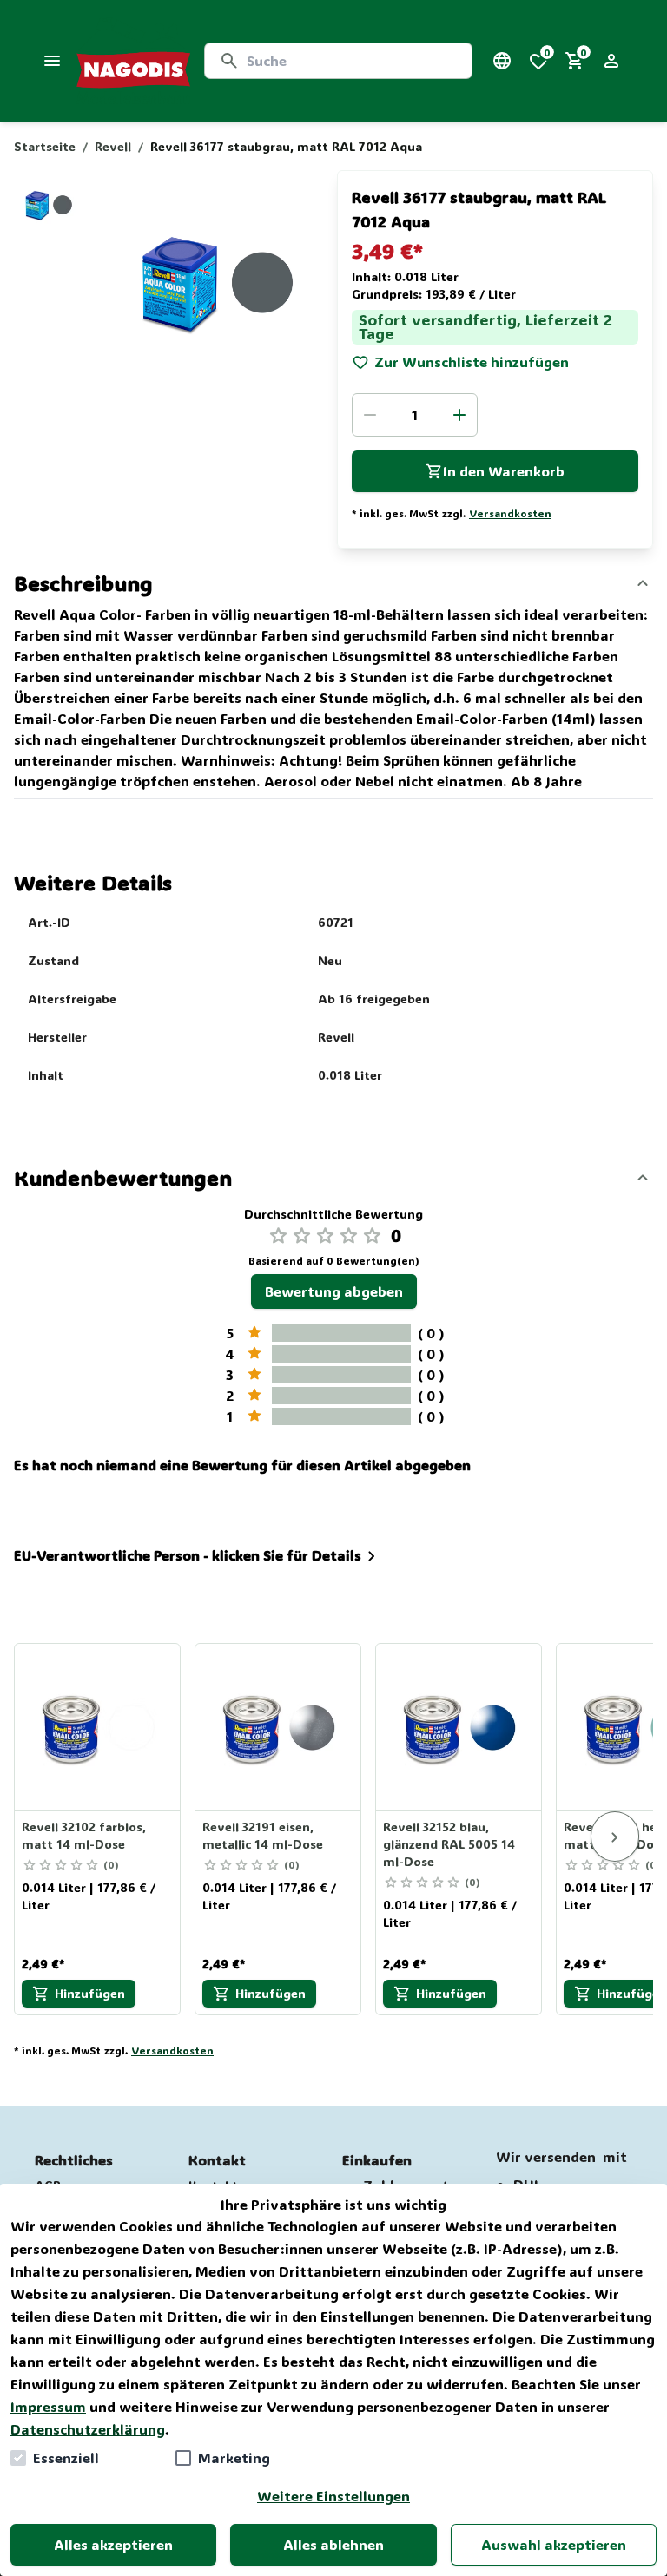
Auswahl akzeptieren (554, 2544)
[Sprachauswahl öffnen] (502, 61)
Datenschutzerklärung (88, 2429)
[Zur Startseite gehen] (133, 61)
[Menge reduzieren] (370, 415)
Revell (113, 146)
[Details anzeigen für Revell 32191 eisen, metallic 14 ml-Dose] (279, 1727)
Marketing (234, 2458)
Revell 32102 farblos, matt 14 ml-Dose (84, 1835)
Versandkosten (510, 513)
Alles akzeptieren (113, 2544)
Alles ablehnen (333, 2544)
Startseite (45, 146)
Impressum (48, 2406)
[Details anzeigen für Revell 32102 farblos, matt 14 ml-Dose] (98, 1727)
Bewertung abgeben (334, 1291)
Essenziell (66, 2458)
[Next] (615, 1837)
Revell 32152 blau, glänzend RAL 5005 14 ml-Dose (449, 1844)
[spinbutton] (415, 415)
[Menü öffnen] (52, 61)
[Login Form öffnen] (611, 61)
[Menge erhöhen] (459, 415)
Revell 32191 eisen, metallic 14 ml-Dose (263, 1835)
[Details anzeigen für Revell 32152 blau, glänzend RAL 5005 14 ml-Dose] (459, 1727)
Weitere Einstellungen (333, 2496)
